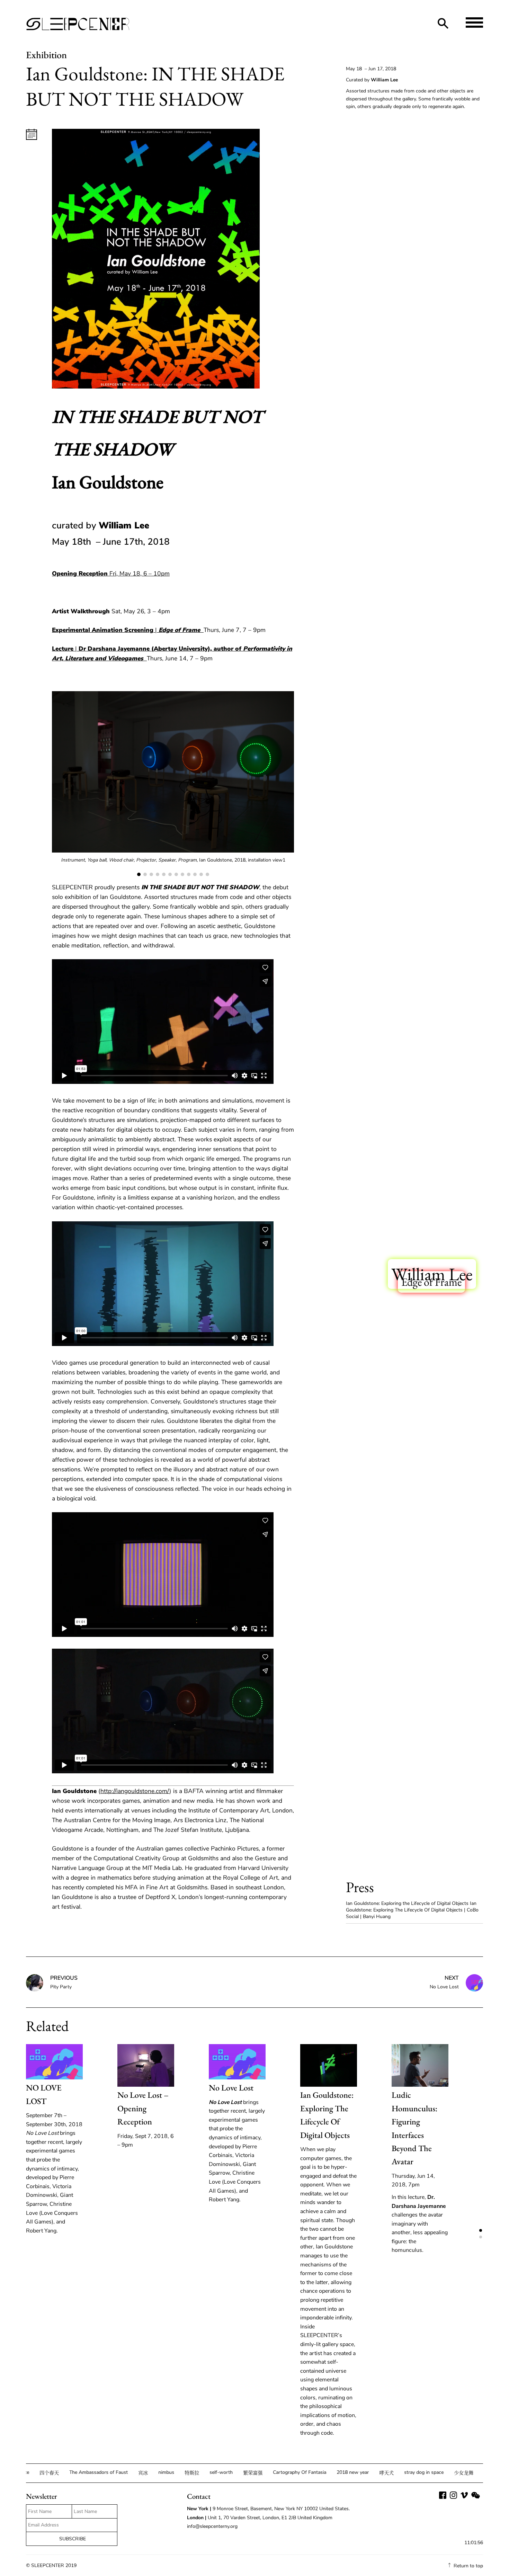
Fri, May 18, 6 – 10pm (111, 573)
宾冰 (131, 2473)
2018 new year (340, 2472)
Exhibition (46, 55)
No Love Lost (231, 2088)
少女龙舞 (451, 2473)
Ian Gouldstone (423, 1553)
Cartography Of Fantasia (287, 2472)
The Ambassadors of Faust (86, 2472)
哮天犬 (374, 2473)
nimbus (154, 2472)
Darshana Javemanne (421, 1524)
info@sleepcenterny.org (213, 2526)
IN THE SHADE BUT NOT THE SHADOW (412, 1733)
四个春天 (37, 2473)
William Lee (432, 1274)
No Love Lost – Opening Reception (143, 2108)
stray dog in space (411, 2472)
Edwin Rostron (416, 1355)
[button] (254, 787)
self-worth (209, 2472)
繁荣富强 (240, 2473)
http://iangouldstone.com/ (135, 1791)
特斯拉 (179, 2473)
